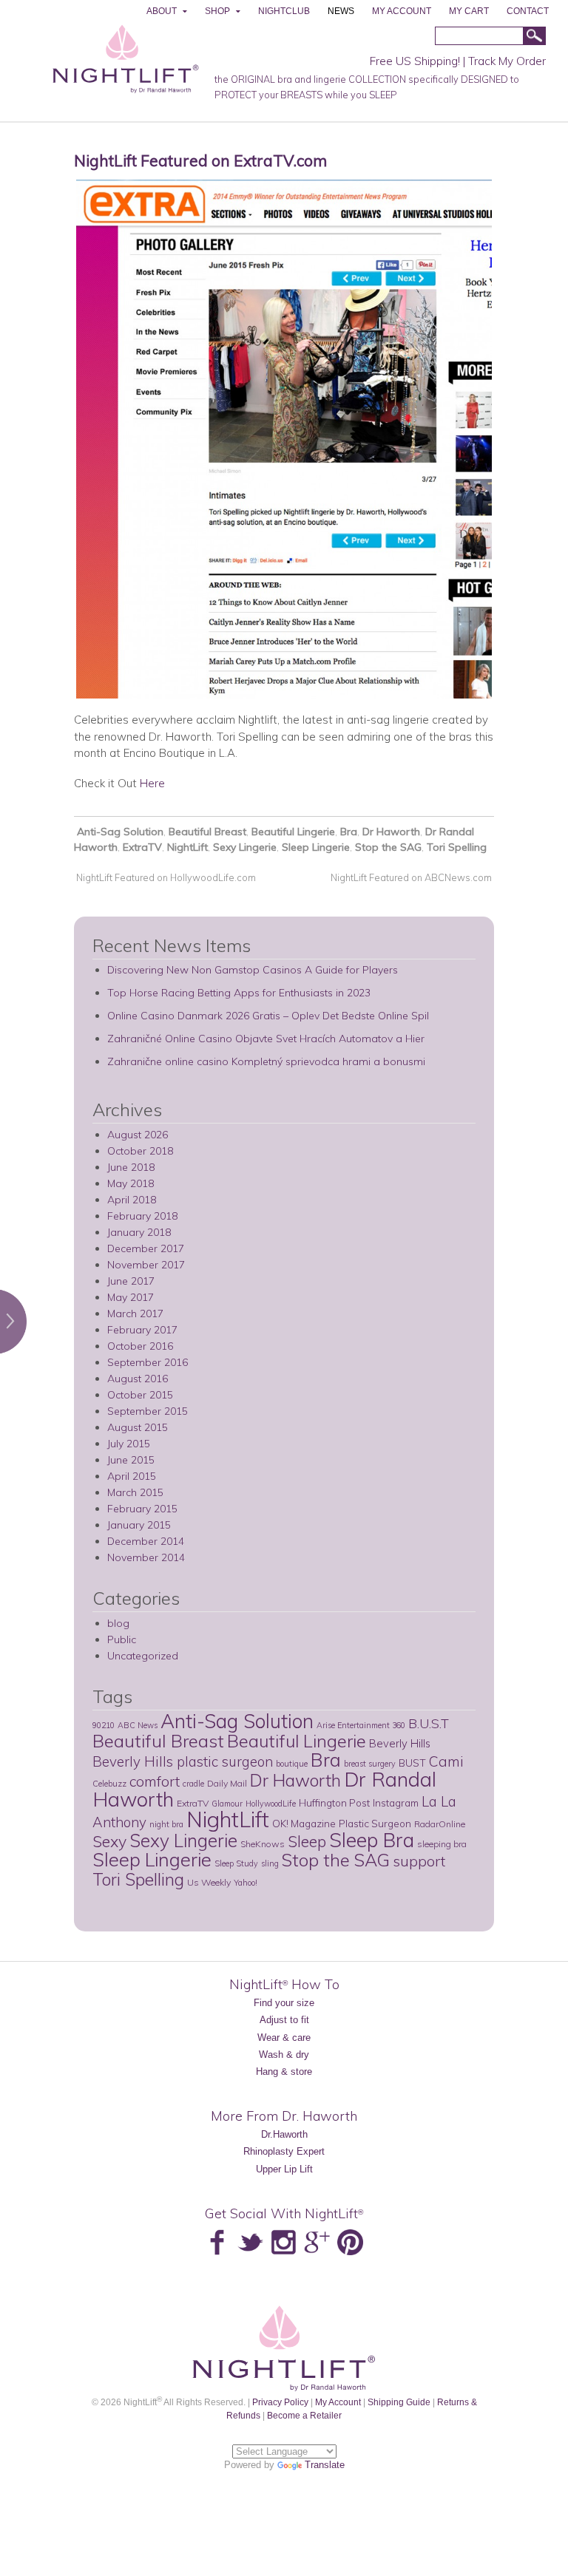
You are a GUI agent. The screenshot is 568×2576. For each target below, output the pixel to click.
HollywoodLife (271, 1804)
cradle (193, 1784)
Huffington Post (334, 1802)
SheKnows (263, 1844)
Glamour (227, 1804)
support (419, 1861)
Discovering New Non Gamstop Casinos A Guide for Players (253, 970)
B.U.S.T (429, 1723)
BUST (412, 1763)
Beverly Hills (400, 1743)
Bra (349, 832)
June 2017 (131, 1281)
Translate (325, 2465)
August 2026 (138, 1135)
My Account (338, 2402)
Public (122, 1639)
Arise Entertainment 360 (361, 1725)
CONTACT (528, 11)
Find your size (284, 2003)
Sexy (109, 1841)
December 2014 (146, 1541)
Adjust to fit (284, 2020)
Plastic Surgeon (375, 1823)
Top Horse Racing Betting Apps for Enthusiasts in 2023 (239, 993)
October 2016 (140, 1346)
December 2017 (146, 1248)
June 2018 (131, 1167)
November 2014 (146, 1557)
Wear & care (284, 2038)
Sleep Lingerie (316, 847)
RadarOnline (440, 1824)
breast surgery (370, 1764)
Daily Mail (227, 1783)
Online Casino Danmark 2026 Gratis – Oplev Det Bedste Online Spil (268, 1016)
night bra (166, 1824)
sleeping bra (442, 1844)
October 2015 (140, 1395)
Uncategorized (143, 1656)
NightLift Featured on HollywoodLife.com (165, 877)
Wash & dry (284, 2055)
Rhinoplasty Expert (284, 2151)
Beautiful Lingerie (293, 832)
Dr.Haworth (284, 2134)
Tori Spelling (457, 847)
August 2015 (138, 1427)
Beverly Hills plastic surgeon (183, 1761)
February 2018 (142, 1216)
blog (118, 1623)
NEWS (341, 11)
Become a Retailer (304, 2415)
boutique (292, 1764)
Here (152, 783)
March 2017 (135, 1314)
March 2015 (135, 1492)
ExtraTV (142, 847)
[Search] (534, 37)
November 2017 (146, 1265)
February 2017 (142, 1330)
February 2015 (142, 1509)
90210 (104, 1725)
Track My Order (507, 61)
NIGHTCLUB (284, 11)
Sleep (307, 1841)
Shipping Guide (399, 2402)
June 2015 (131, 1460)
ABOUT (162, 11)
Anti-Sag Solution (120, 832)
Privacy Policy (280, 2402)
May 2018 (131, 1183)
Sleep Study (236, 1863)
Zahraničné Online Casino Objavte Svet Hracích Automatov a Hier (266, 1039)
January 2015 (139, 1525)
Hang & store (284, 2072)
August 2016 (138, 1379)
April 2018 (132, 1200)
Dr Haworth (391, 832)
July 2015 (129, 1444)
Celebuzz (109, 1784)
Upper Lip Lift (284, 2169)
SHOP (217, 11)
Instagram (396, 1802)
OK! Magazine (304, 1823)
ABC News (138, 1725)
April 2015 (132, 1476)
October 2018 (140, 1151)
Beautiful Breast (207, 832)
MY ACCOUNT (402, 11)
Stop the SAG (388, 847)
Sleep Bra (372, 1840)
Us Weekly (209, 1882)
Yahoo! (246, 1883)
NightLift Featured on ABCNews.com (412, 877)
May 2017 (131, 1297)
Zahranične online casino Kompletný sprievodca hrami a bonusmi (266, 1061)
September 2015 (148, 1411)
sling (270, 1863)
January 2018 (139, 1232)
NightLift (187, 847)
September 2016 (148, 1362)
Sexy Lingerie (245, 847)
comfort (155, 1781)
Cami (446, 1761)
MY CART (469, 11)
